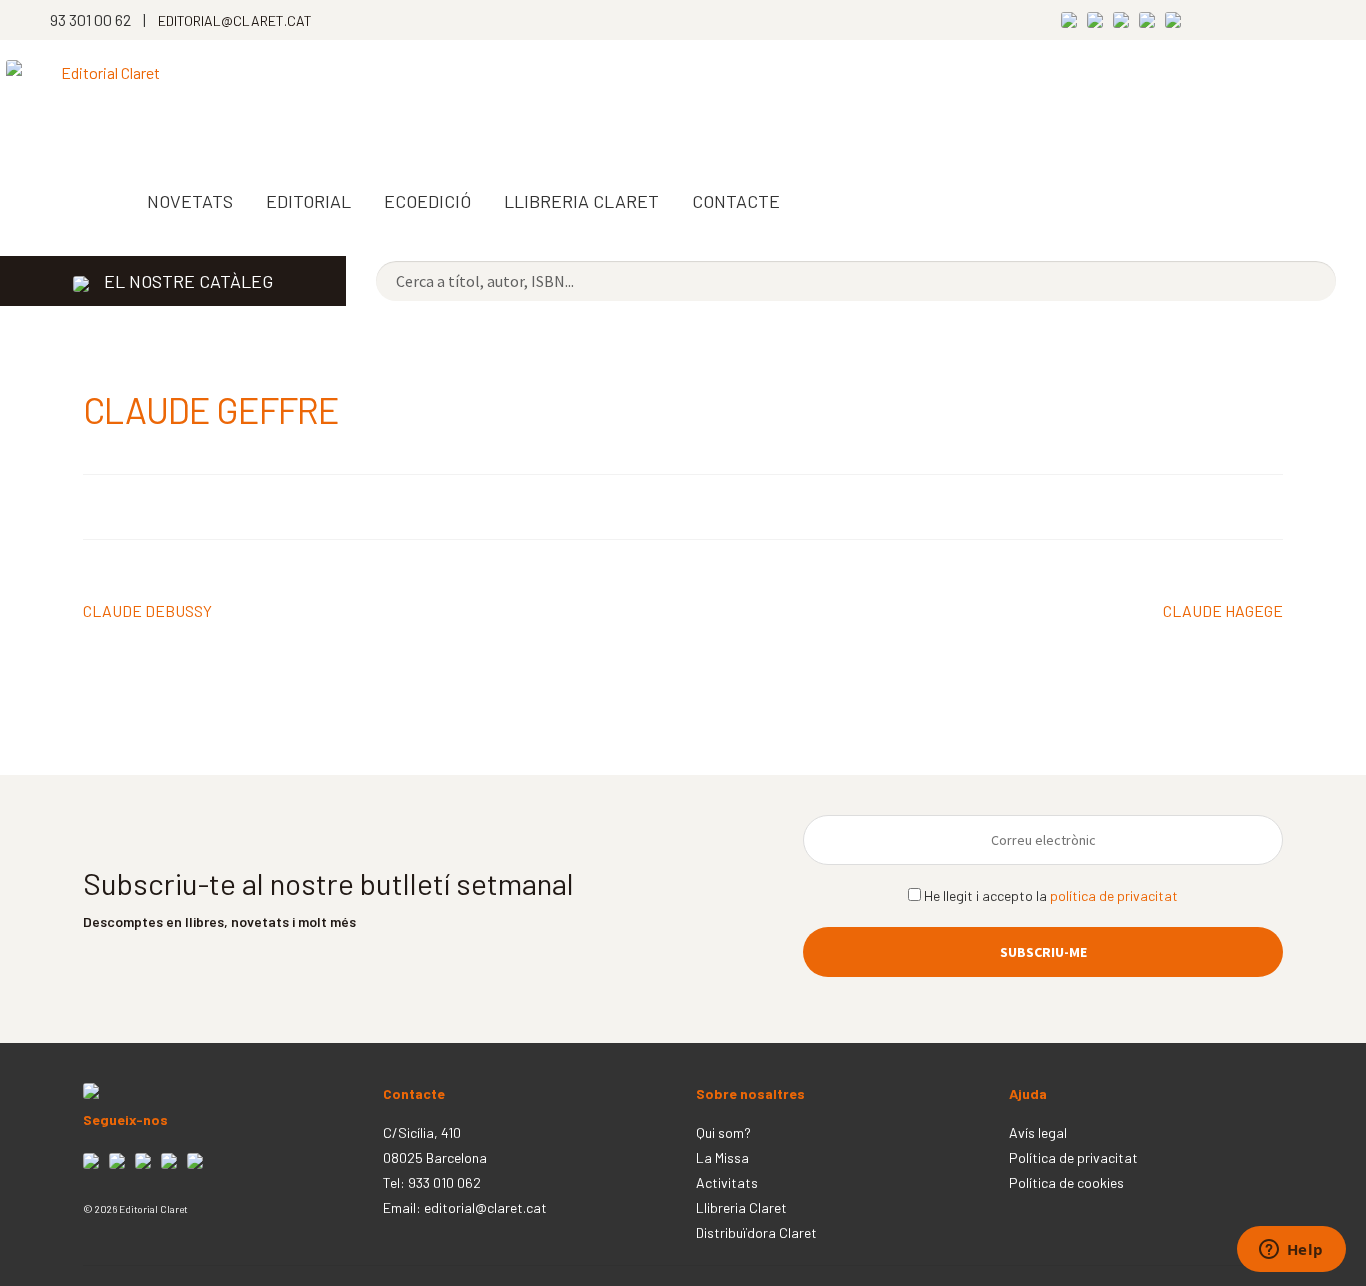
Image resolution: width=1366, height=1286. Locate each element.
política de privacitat (1114, 895)
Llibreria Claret (741, 1207)
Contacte (736, 201)
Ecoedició (427, 201)
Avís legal (1038, 1132)
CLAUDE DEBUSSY (147, 612)
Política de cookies (1066, 1182)
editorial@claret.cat (485, 1207)
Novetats (190, 201)
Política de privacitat (1073, 1157)
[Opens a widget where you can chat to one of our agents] (1291, 1251)
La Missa (722, 1157)
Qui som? (723, 1132)
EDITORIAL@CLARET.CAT (235, 20)
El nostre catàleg (188, 281)
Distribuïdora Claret (756, 1232)
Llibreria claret (581, 201)
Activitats (727, 1182)
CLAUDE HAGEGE (1223, 612)
